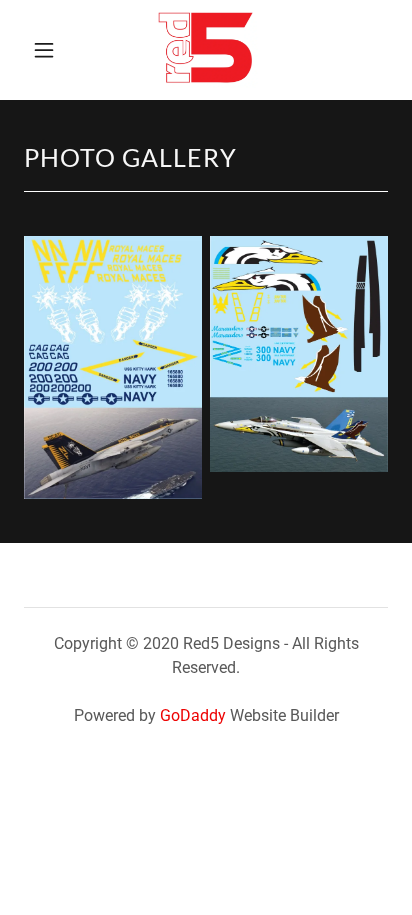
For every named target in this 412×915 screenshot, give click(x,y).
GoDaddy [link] (193, 715)
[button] (47, 50)
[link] (206, 50)
